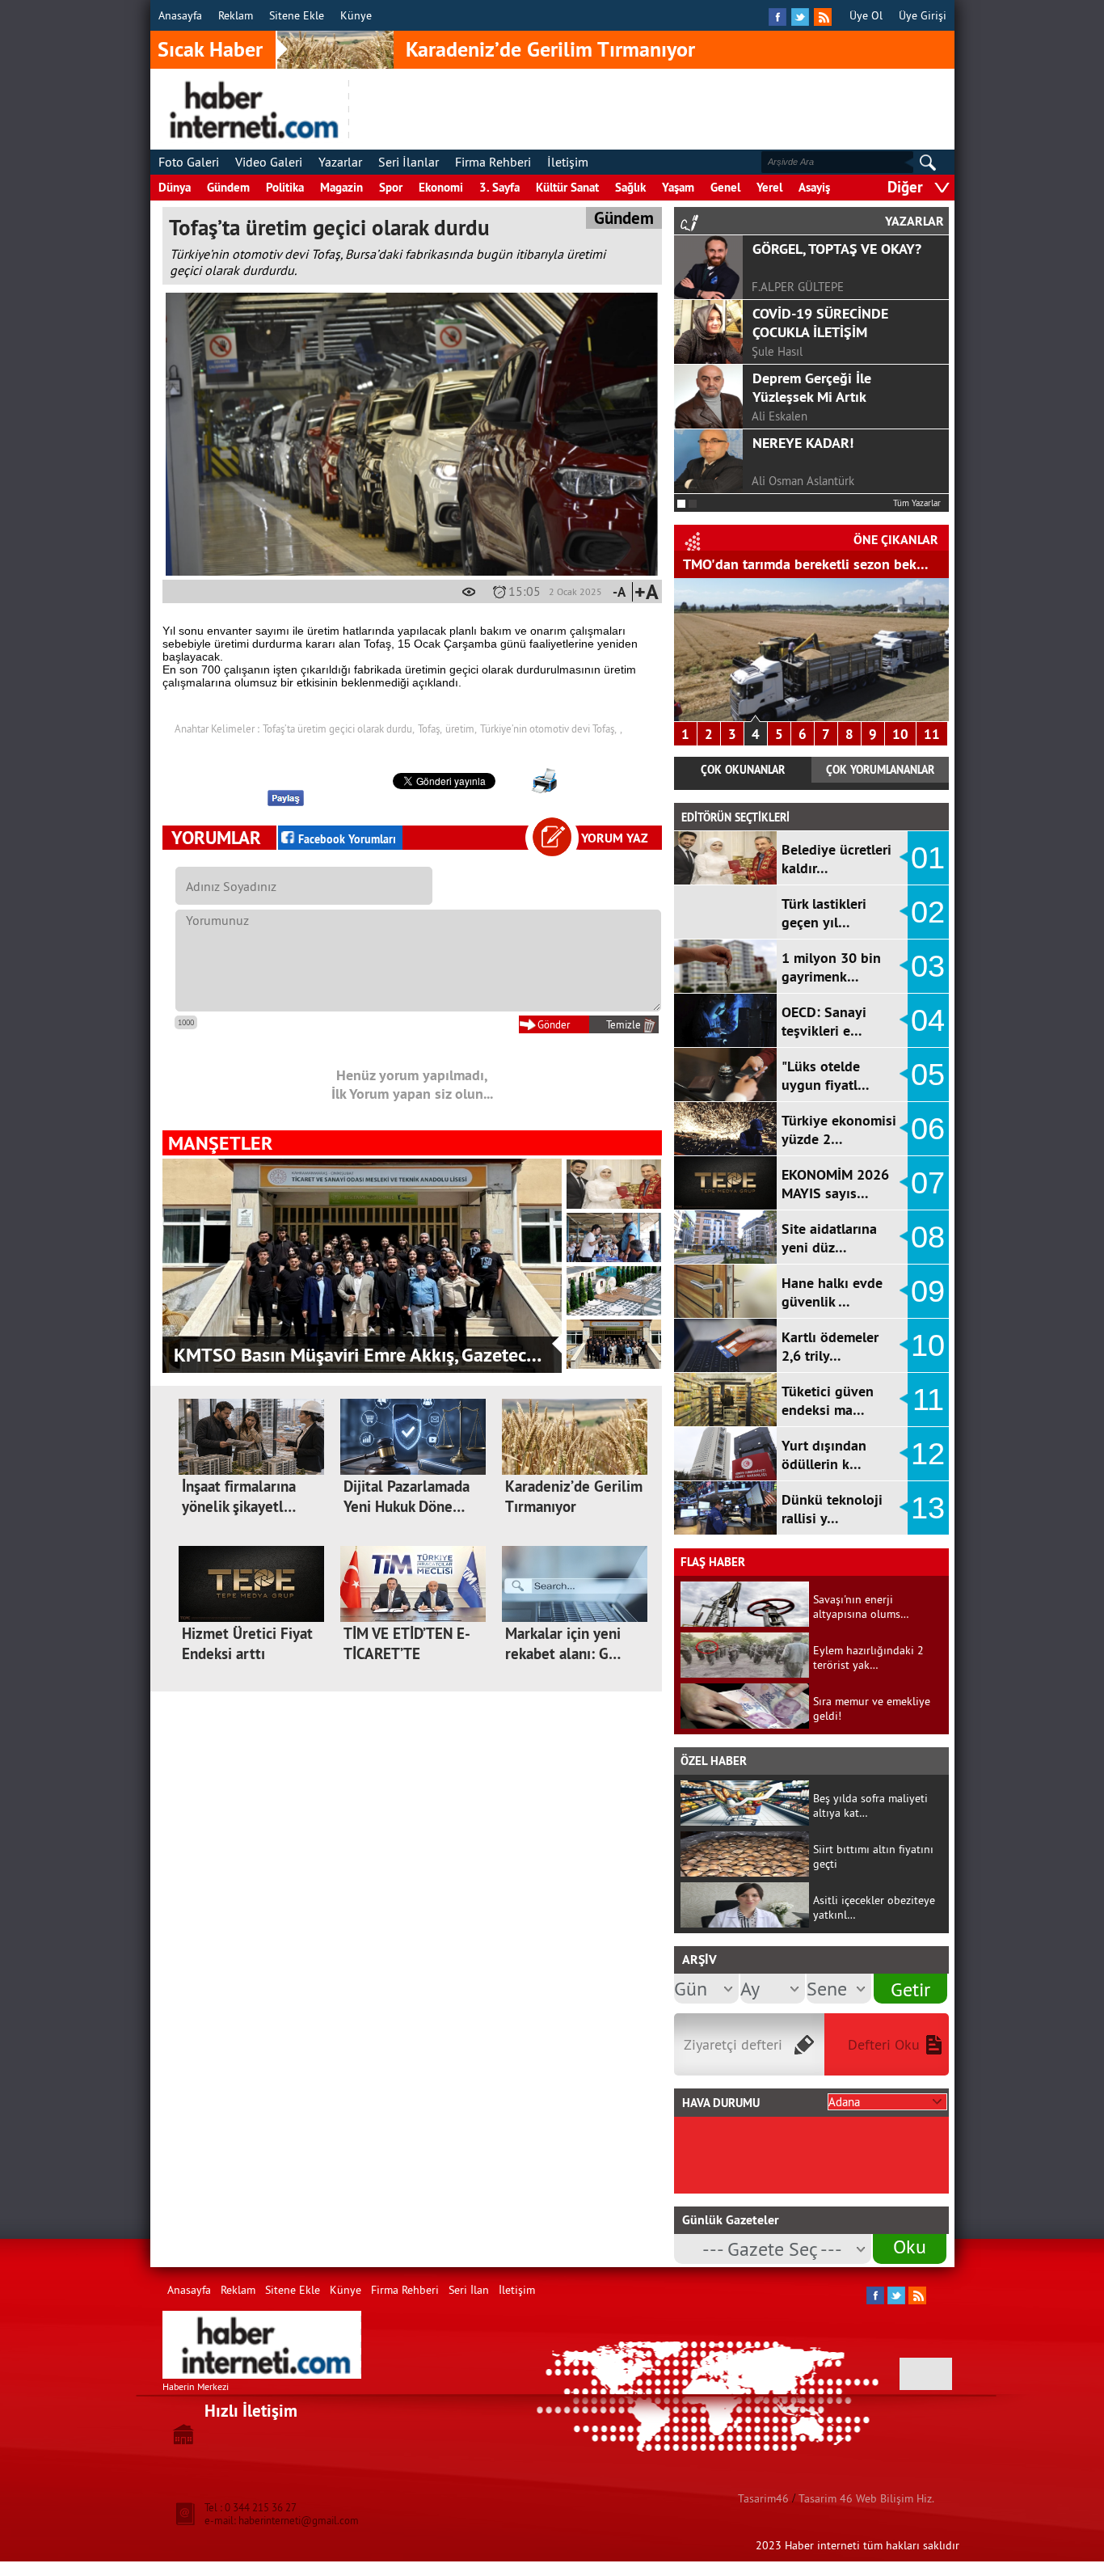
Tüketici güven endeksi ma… (828, 1400)
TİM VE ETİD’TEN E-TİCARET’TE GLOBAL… (407, 1654)
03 (928, 966)
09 (928, 1291)
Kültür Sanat (567, 187)
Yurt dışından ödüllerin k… (824, 1455)
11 (932, 734)
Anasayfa (180, 15)
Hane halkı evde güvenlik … (832, 1292)
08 (928, 1237)
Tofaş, (430, 728)
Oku (910, 2246)
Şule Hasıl (777, 351)
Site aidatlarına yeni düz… (829, 1238)
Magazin (341, 187)
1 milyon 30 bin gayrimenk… (831, 967)
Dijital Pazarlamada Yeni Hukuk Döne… (407, 1497)
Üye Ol (866, 15)
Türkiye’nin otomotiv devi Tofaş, (548, 728)
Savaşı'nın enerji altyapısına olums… (861, 1607)
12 (928, 1454)
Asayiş (814, 187)
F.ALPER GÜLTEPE (798, 287)
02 (928, 912)
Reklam (236, 15)
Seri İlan (469, 2290)
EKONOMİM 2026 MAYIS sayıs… (835, 1184)
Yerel (769, 187)
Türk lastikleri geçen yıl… (824, 913)
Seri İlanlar (409, 162)
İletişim (568, 162)
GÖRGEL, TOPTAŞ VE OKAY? (837, 249)
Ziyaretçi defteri (733, 2044)
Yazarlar (340, 162)
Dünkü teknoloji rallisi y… (832, 1509)
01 (928, 858)
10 (900, 734)
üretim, (461, 728)
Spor (391, 187)
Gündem (228, 187)
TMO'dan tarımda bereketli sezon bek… (806, 564)
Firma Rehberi (493, 162)
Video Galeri (269, 162)
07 (928, 1183)
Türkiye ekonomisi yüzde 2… (839, 1130)
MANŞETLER (220, 1143)
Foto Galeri (189, 162)
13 (928, 1508)
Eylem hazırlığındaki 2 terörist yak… (868, 1658)
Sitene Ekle (297, 15)
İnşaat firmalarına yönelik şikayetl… (239, 1497)
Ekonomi (441, 187)
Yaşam (678, 187)
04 (928, 1020)
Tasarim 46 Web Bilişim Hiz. (866, 2498)
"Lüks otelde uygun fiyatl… (826, 1075)
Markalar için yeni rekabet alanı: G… (563, 1644)
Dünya (175, 187)
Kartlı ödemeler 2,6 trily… (830, 1346)
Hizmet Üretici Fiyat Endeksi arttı (247, 1644)
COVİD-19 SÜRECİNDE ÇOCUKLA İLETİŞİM (820, 323)
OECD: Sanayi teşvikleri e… (824, 1021)
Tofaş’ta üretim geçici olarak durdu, (339, 728)
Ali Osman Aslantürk (803, 481)
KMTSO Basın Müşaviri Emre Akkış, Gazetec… (358, 1355)
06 (928, 1129)
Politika (285, 187)
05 (928, 1075)
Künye (356, 15)
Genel (725, 187)
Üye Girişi (923, 15)
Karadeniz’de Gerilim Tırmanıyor (550, 49)
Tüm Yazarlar (917, 503)
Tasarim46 (763, 2498)
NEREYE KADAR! (803, 443)
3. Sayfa (499, 187)
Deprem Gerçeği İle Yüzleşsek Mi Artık (812, 387)
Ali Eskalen (780, 416)
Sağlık (630, 187)
